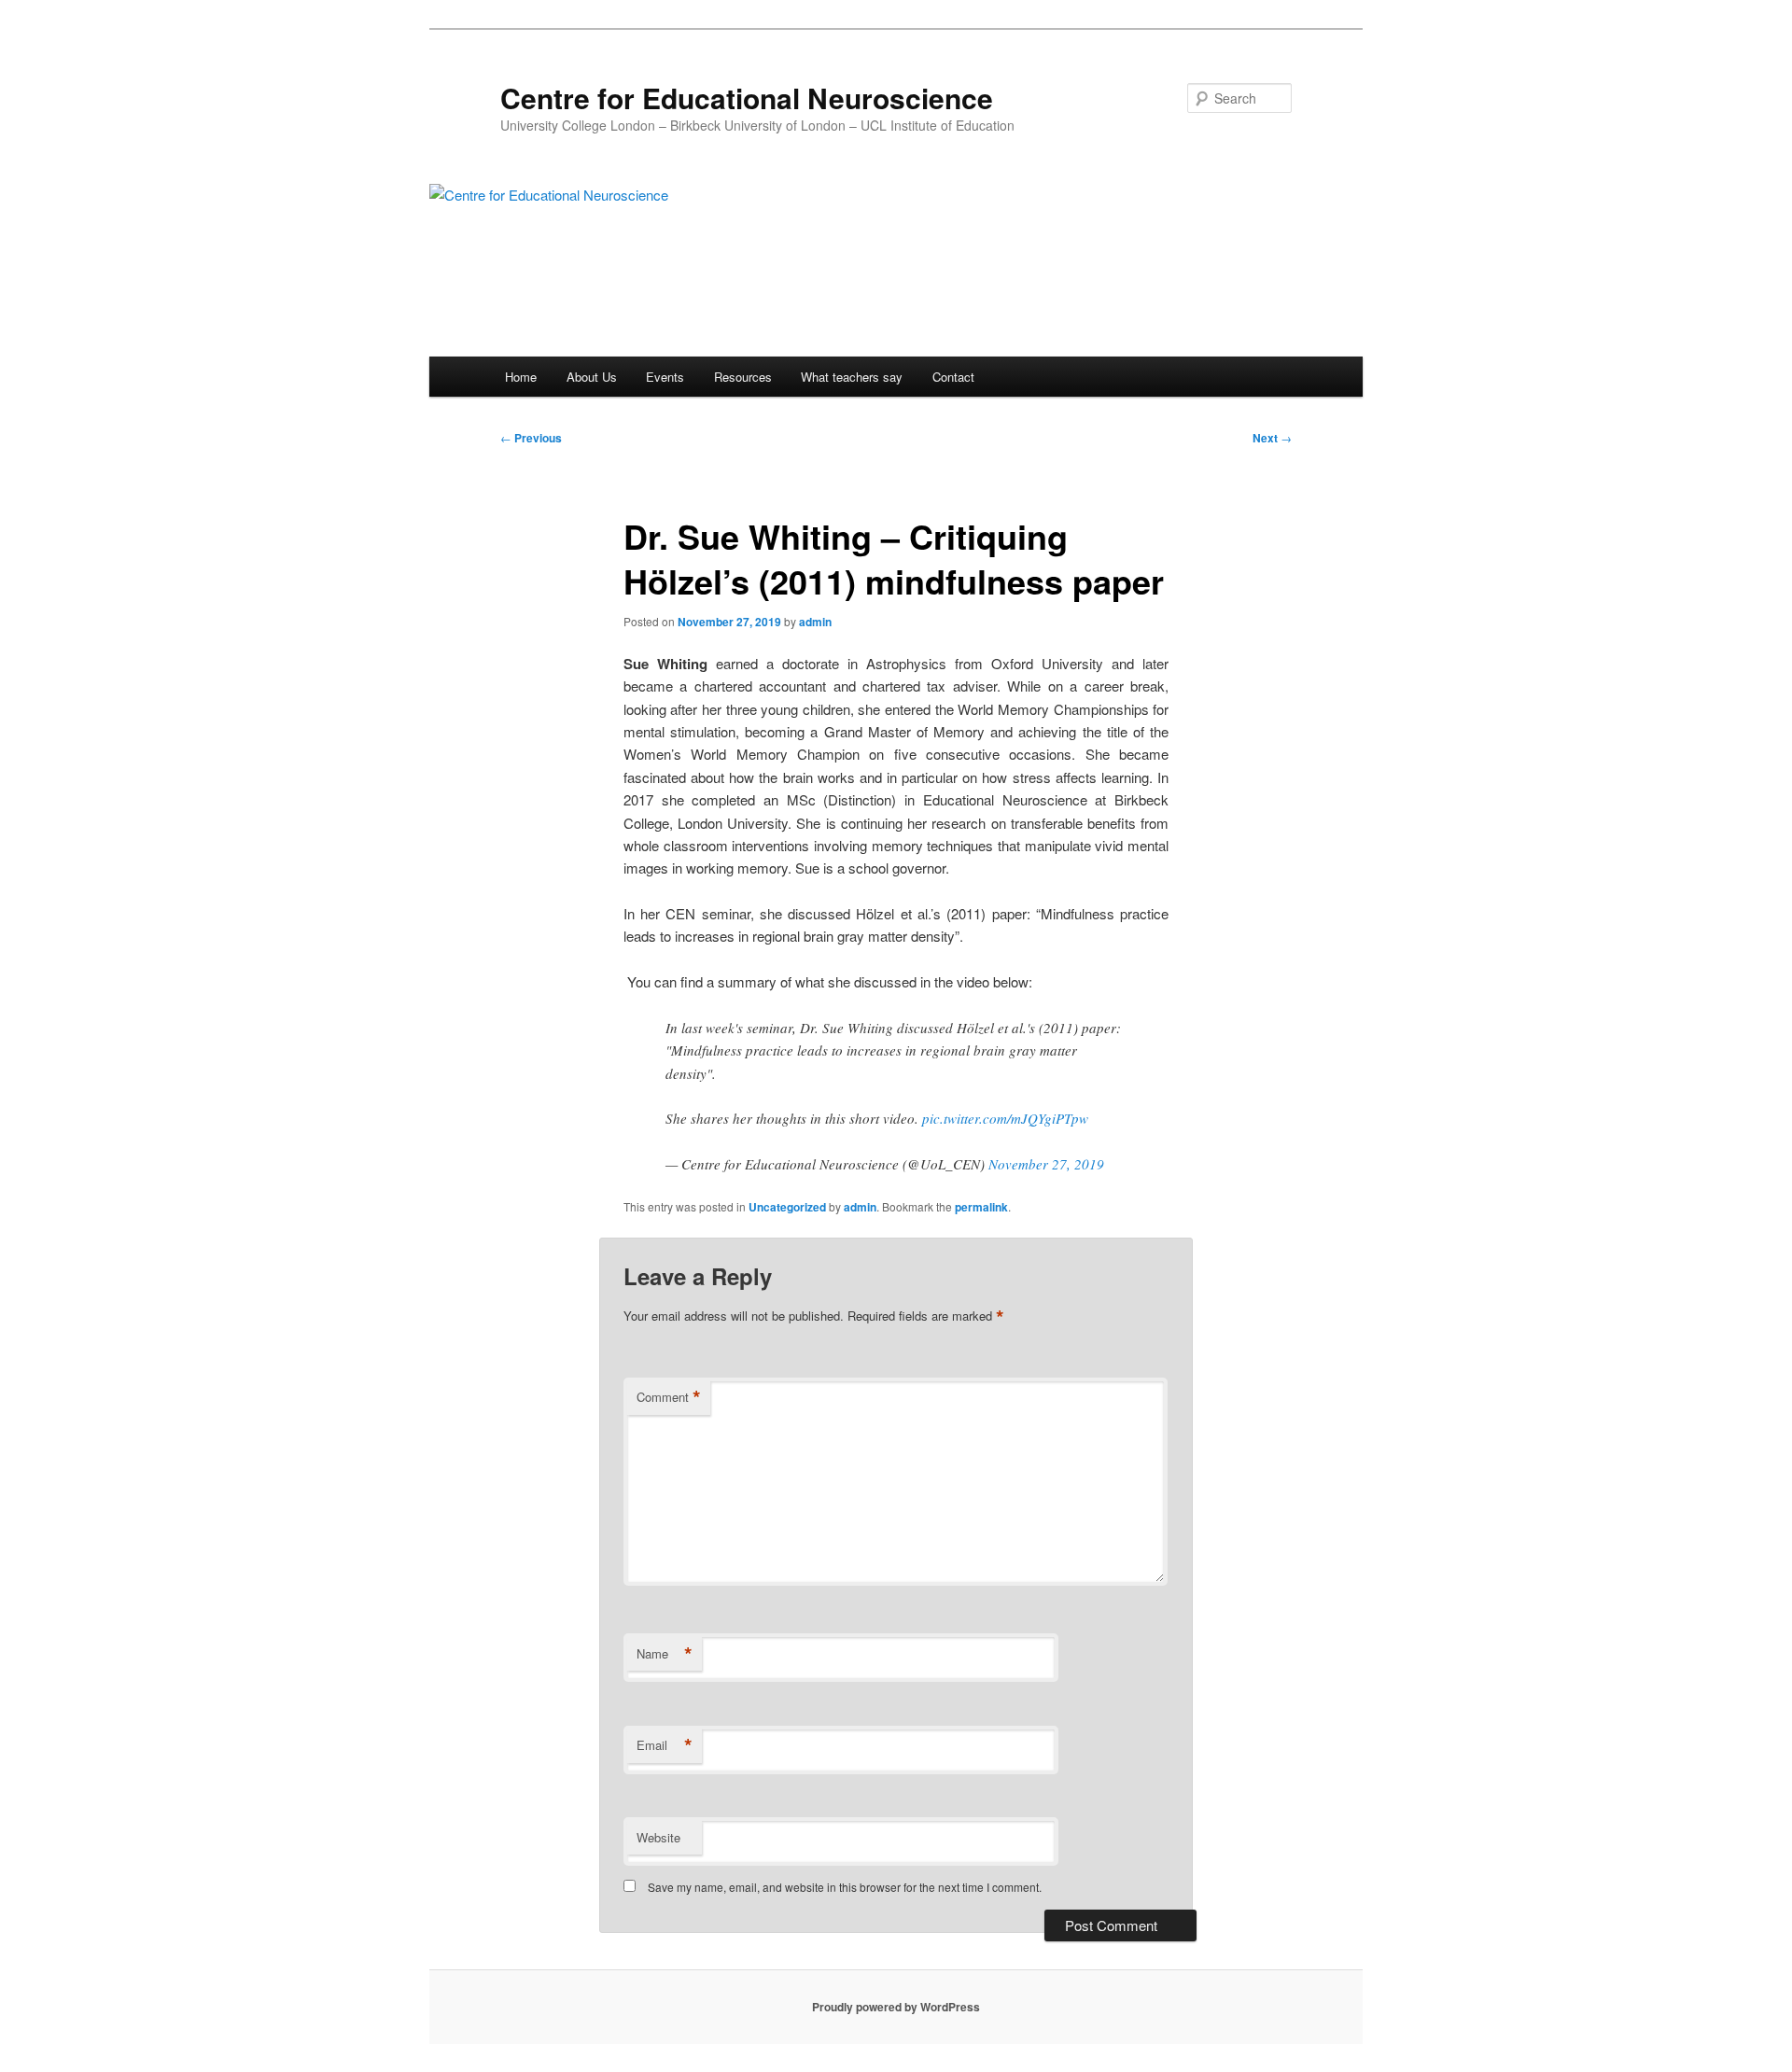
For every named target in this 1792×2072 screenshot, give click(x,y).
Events (665, 377)
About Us (592, 377)
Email (665, 1745)
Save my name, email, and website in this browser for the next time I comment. (845, 1887)
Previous (531, 438)
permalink (981, 1207)
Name (665, 1654)
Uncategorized (787, 1207)
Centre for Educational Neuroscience (747, 98)
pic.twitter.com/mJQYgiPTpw (1005, 1118)
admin (815, 622)
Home (521, 377)
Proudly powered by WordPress (896, 2007)
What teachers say (852, 377)
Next (1272, 438)
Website (658, 1837)
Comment (669, 1397)
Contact (953, 377)
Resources (743, 377)
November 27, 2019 (1046, 1164)
